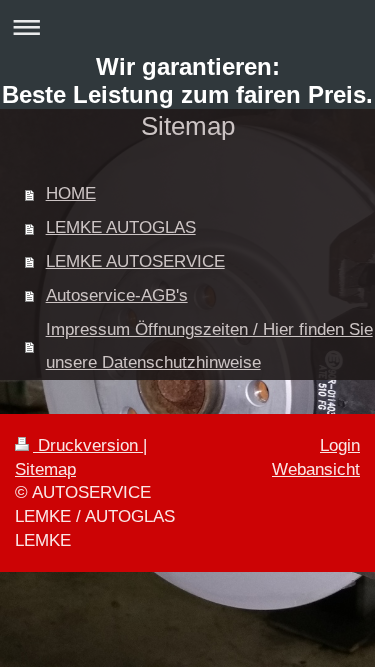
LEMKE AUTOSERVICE (135, 261)
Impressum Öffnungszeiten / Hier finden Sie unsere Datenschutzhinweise (209, 346)
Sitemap (45, 469)
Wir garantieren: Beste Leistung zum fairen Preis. (187, 80)
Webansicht (316, 469)
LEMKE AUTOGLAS (121, 227)
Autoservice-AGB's (117, 295)
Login (340, 445)
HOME (71, 193)
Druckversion (88, 445)
